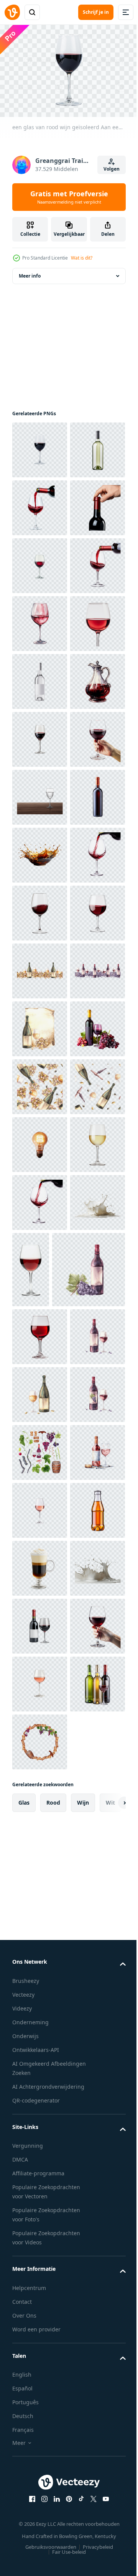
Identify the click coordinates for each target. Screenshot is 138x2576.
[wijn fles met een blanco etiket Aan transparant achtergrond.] (40, 909)
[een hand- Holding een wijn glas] (40, 1083)
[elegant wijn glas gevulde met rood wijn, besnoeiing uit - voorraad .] (89, 2018)
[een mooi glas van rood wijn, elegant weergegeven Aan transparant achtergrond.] (40, 793)
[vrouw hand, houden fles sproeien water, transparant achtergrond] (40, 1141)
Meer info (30, 272)
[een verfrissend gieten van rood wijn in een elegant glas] (40, 562)
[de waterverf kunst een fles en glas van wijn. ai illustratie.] (40, 2451)
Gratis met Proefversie (69, 197)
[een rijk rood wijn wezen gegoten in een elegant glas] (40, 736)
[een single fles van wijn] (40, 1199)
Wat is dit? (82, 258)
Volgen (112, 169)
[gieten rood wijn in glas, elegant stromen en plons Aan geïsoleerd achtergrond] (40, 1314)
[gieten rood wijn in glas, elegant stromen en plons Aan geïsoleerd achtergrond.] (40, 1951)
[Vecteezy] (12, 12)
